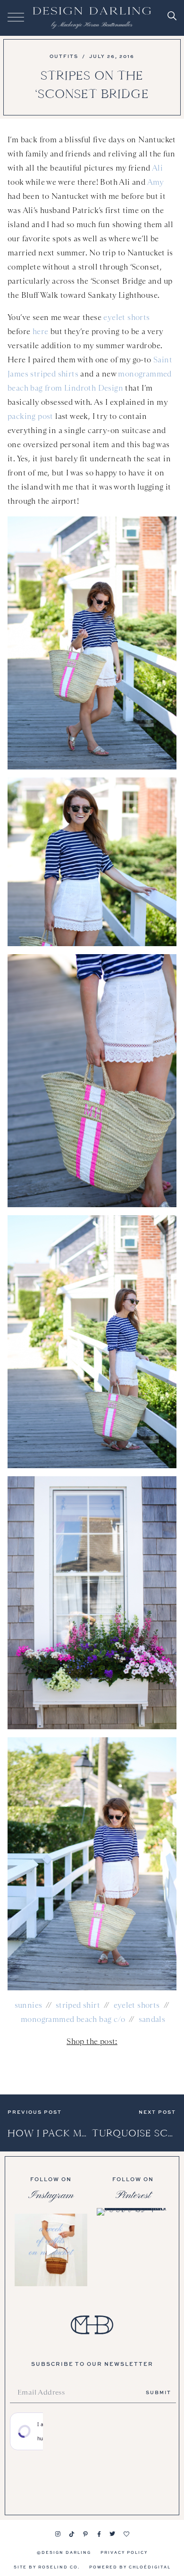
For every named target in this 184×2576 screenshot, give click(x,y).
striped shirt (78, 2005)
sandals (152, 2019)
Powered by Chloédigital (130, 2567)
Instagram (51, 2195)
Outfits (64, 56)
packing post (30, 416)
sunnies (29, 2005)
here (41, 331)
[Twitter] (113, 2534)
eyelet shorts (126, 317)
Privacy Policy (124, 2552)
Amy (155, 182)
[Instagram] (58, 2534)
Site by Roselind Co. (47, 2567)
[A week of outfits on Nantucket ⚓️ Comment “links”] (51, 2250)
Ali (157, 168)
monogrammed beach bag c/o (73, 2019)
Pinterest (133, 2195)
